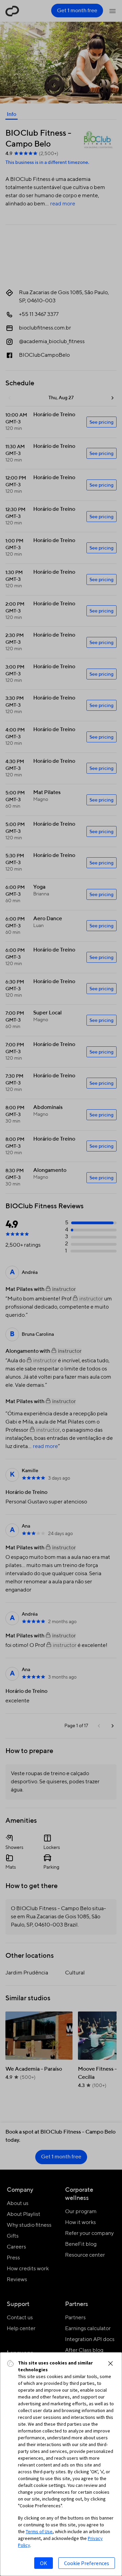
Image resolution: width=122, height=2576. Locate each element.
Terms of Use (39, 2531)
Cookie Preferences (87, 2563)
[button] (110, 2363)
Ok (44, 2563)
